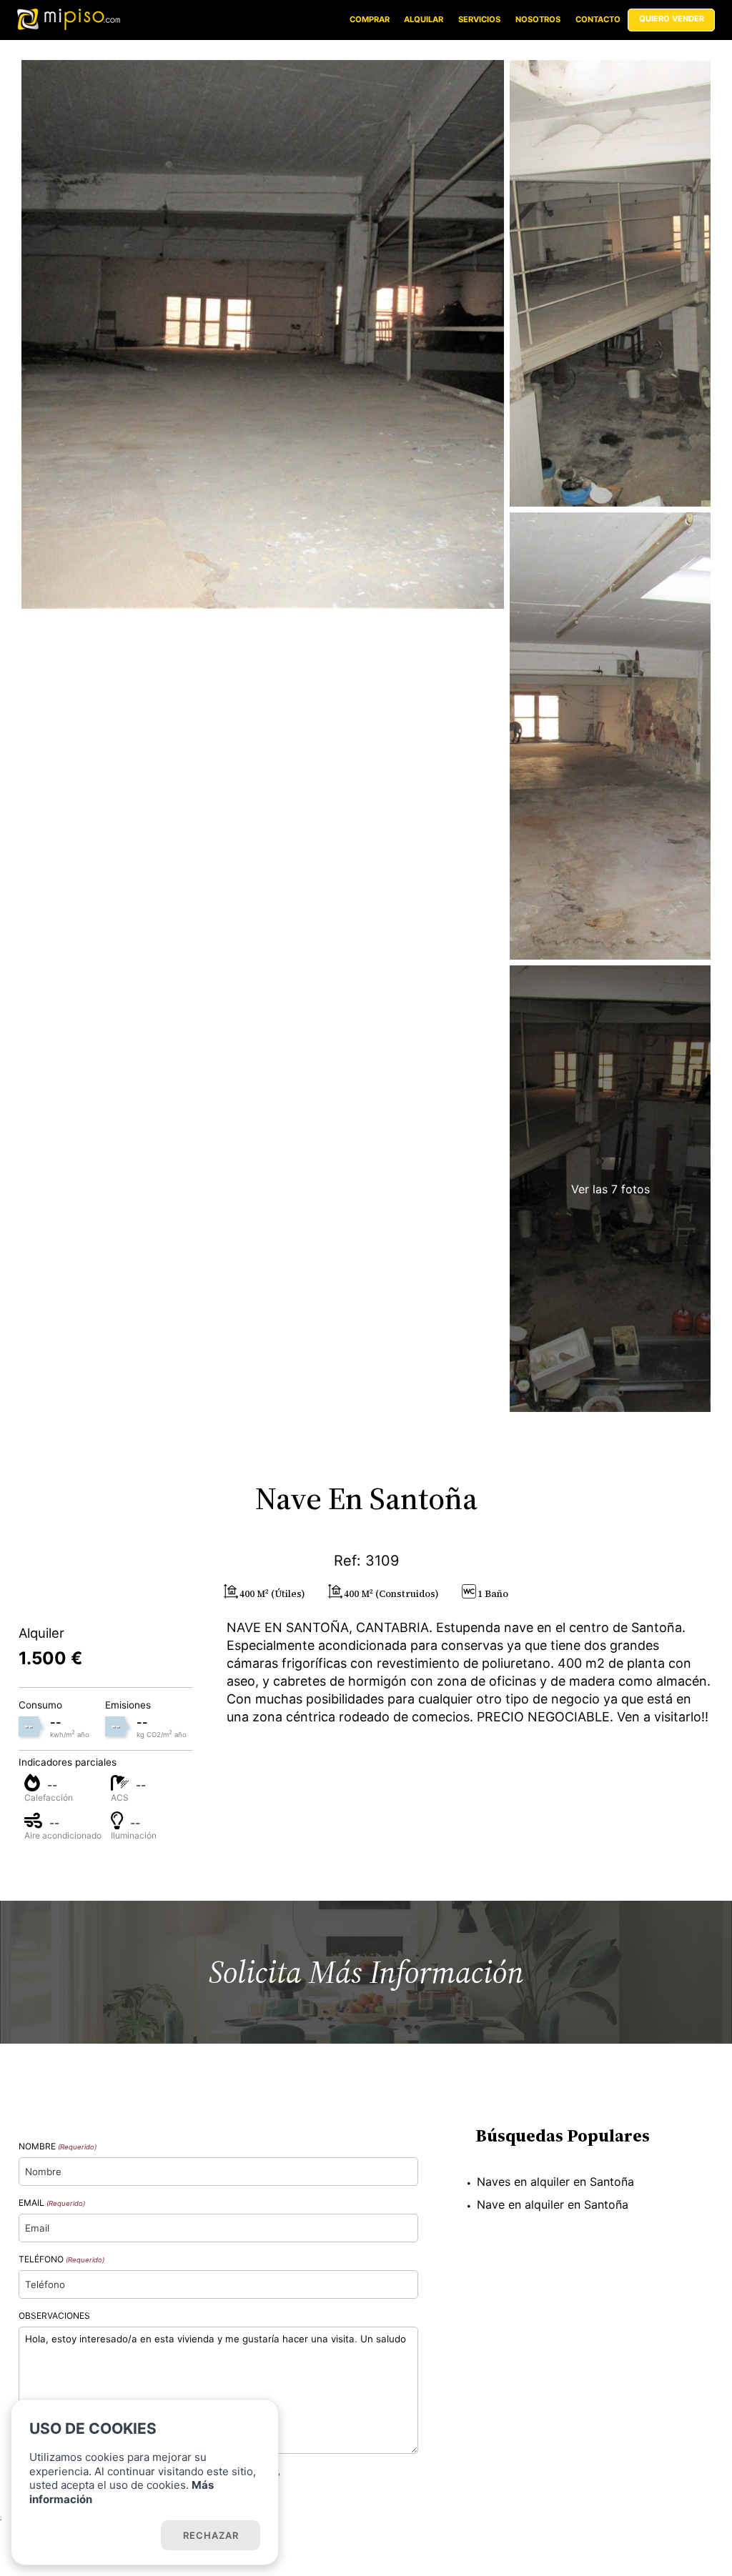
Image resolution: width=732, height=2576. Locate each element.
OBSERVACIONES (54, 2316)
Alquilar (424, 19)
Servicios (479, 19)
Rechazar (211, 2535)
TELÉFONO (61, 2259)
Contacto (598, 19)
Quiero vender (672, 19)
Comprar (370, 19)
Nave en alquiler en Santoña (553, 2204)
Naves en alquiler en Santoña (555, 2182)
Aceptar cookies (93, 2535)
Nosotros (538, 19)
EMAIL (52, 2203)
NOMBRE (58, 2146)
